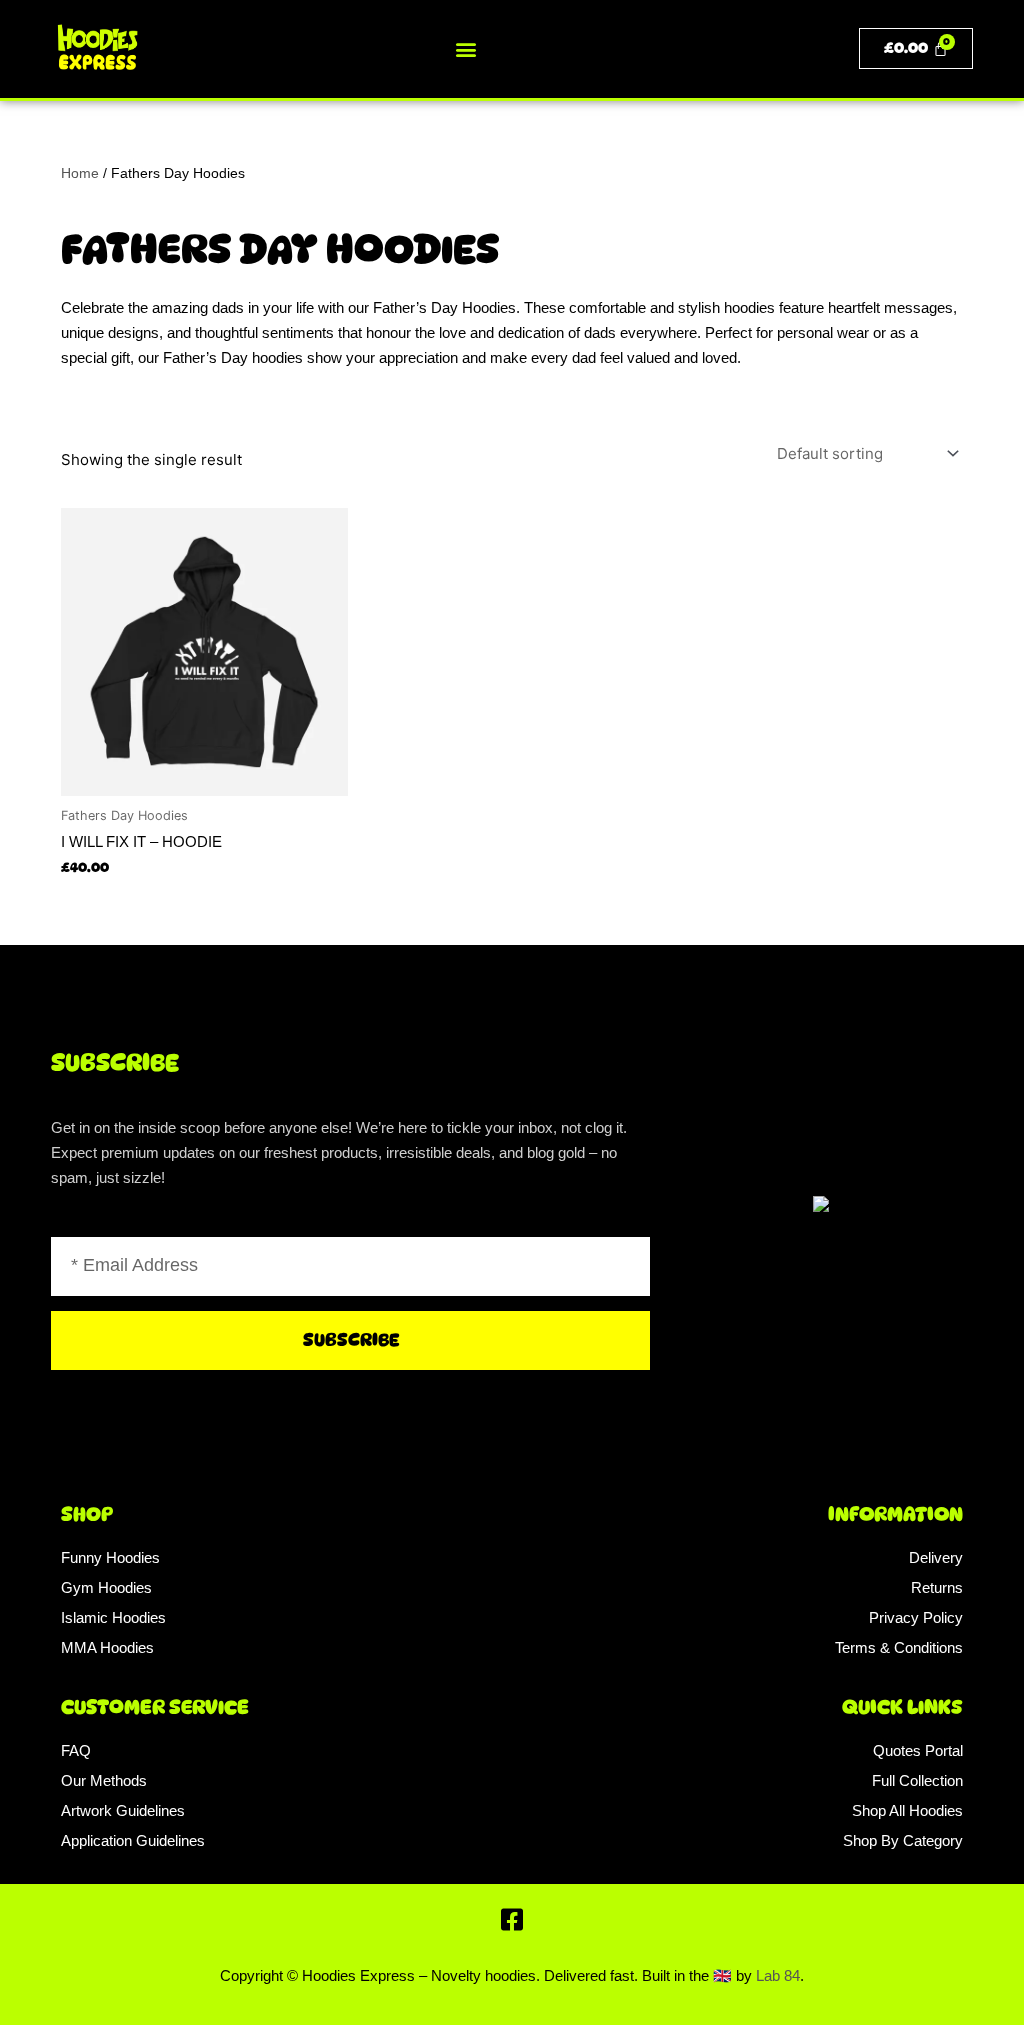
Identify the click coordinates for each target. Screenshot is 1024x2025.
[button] (465, 48)
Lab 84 (778, 1975)
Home (80, 173)
